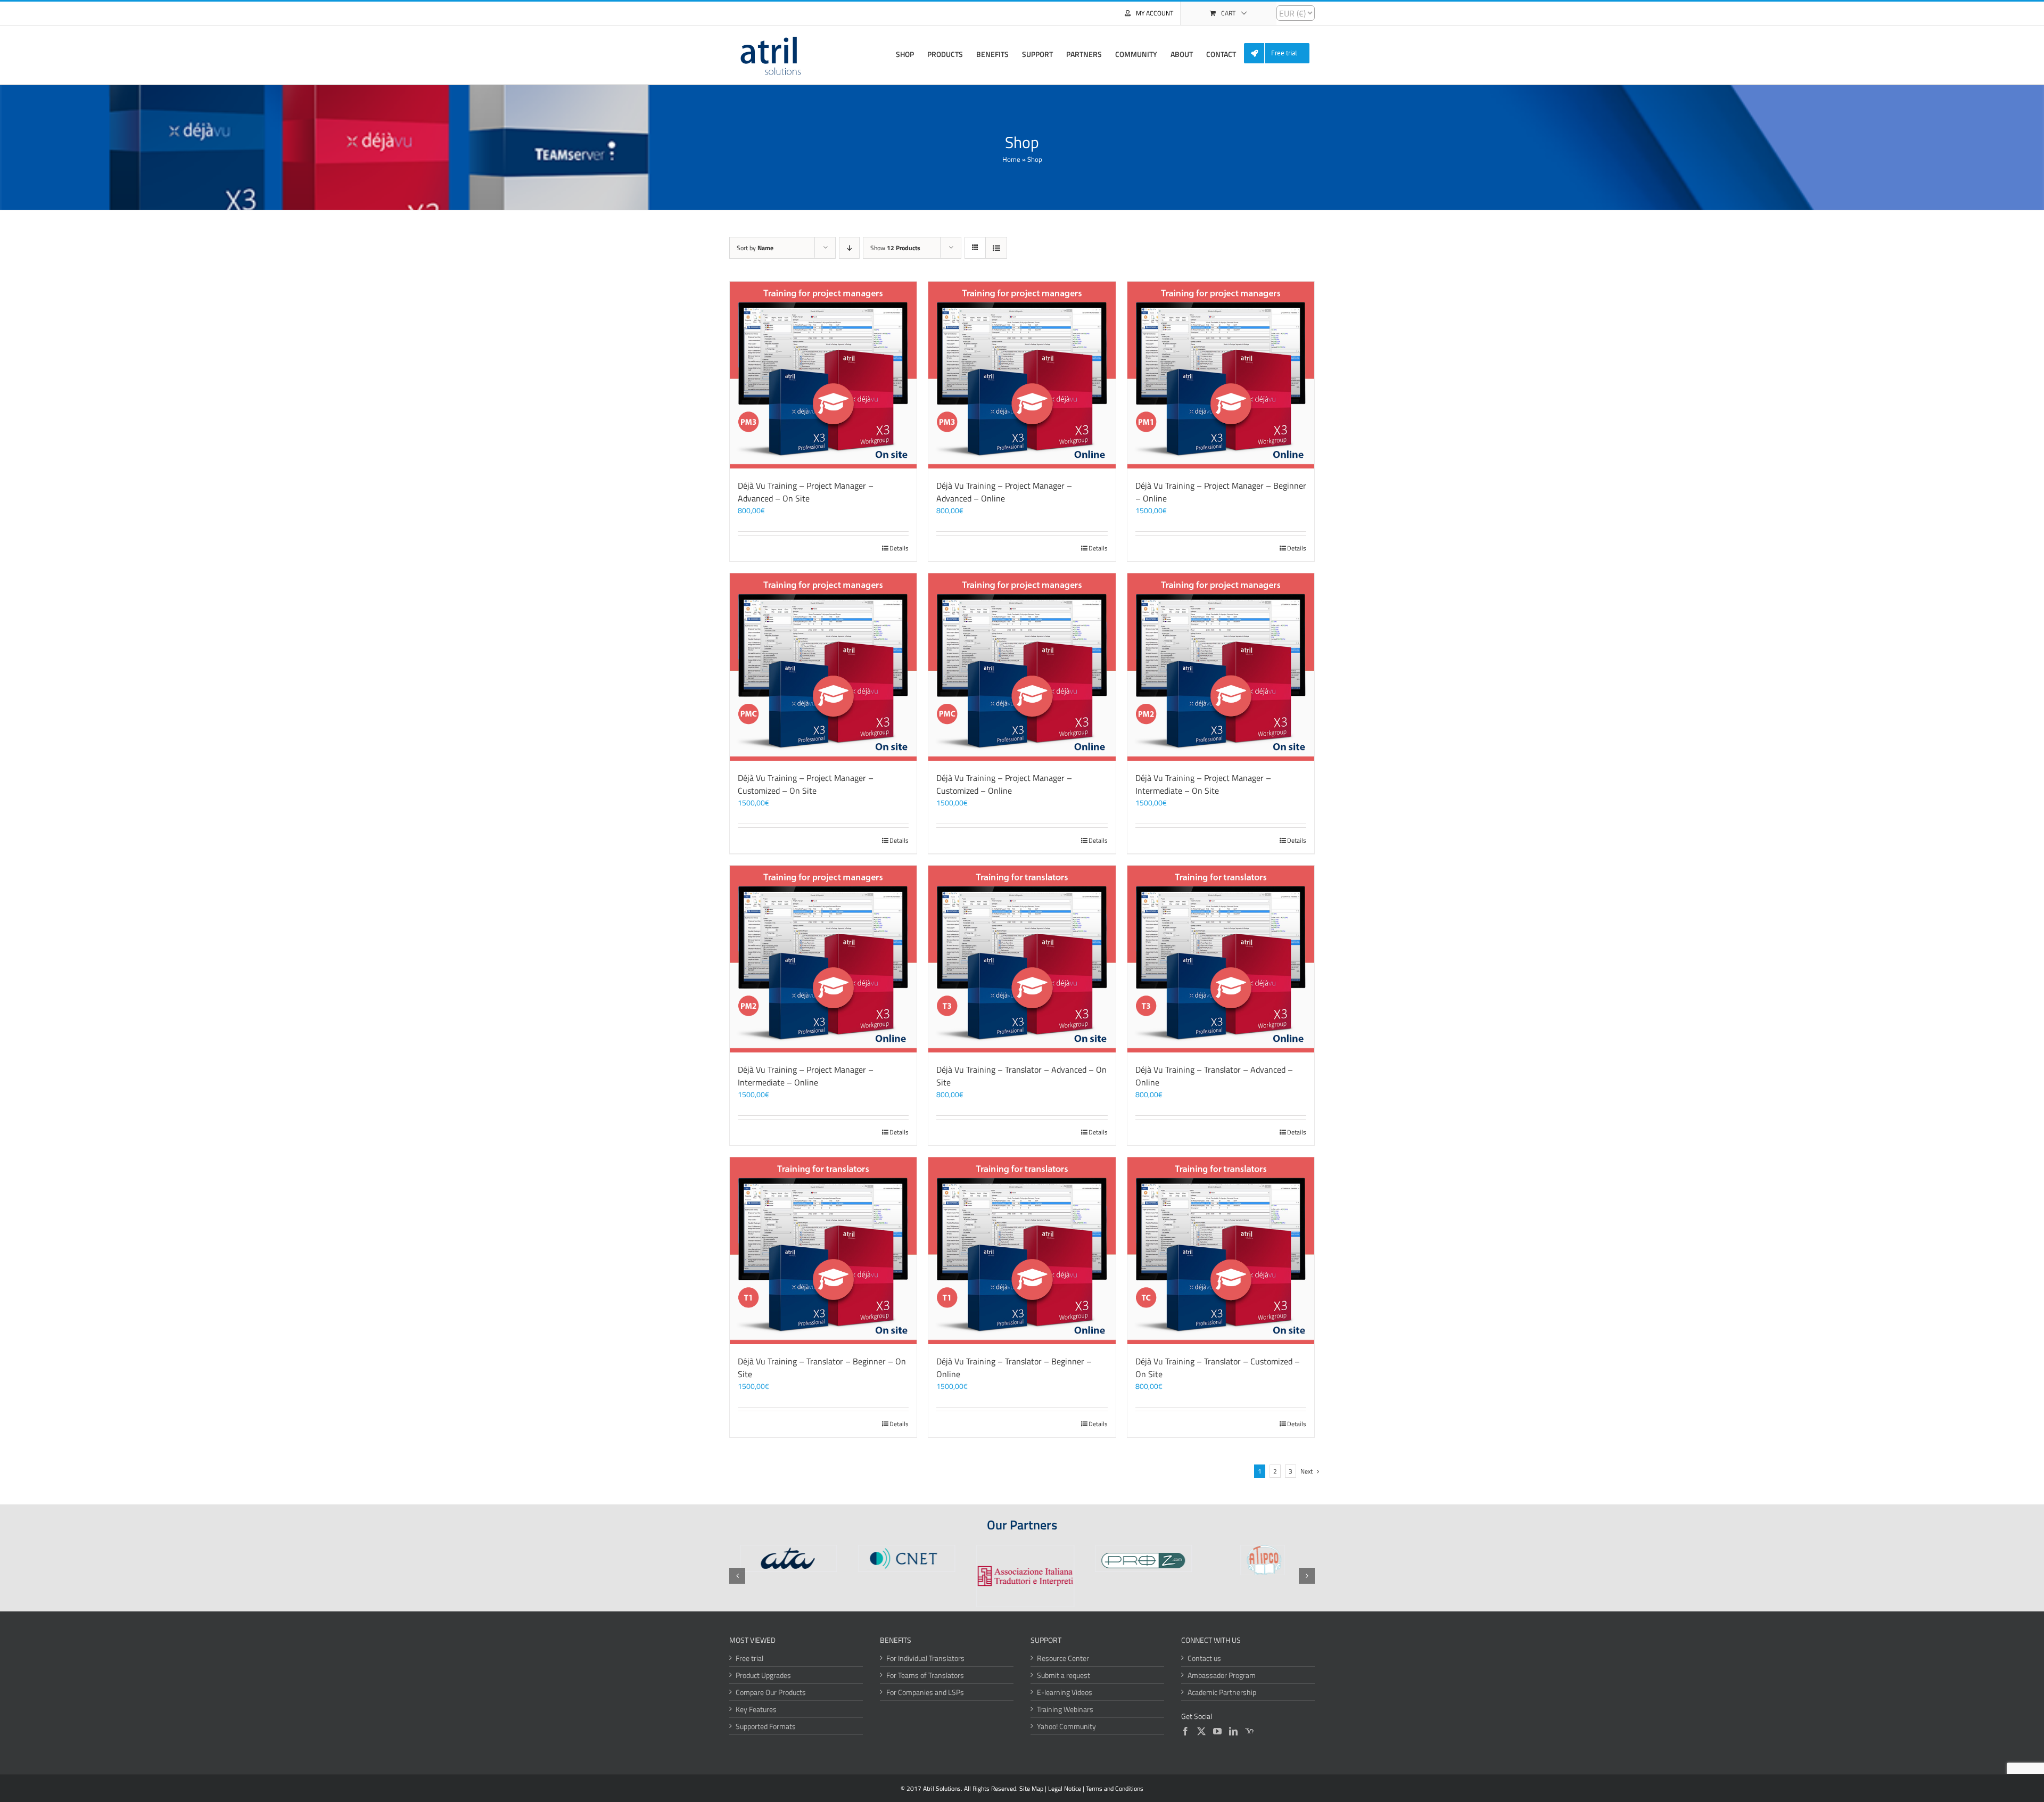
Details (899, 548)
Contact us (1204, 1658)
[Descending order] (849, 248)
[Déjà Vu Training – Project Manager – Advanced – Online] (1022, 375)
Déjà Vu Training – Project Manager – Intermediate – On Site (1203, 784)
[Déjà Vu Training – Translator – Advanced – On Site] (1022, 959)
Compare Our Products (771, 1692)
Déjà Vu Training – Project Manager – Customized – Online (1004, 784)
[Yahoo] (1249, 1731)
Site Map (1031, 1788)
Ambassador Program (1222, 1675)
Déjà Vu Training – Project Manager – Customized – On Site (806, 784)
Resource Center (1063, 1658)
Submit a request (1064, 1675)
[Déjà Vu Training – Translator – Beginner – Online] (1022, 1251)
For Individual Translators (925, 1658)
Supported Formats (766, 1726)
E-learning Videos (1065, 1692)
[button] (737, 1576)
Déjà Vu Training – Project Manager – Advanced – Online (1004, 492)
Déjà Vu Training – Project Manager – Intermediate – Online (806, 1076)
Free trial (749, 1658)
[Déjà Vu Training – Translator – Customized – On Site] (1221, 1251)
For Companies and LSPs (925, 1692)
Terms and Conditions (1115, 1788)
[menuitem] (1281, 54)
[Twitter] (1201, 1731)
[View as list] (996, 248)
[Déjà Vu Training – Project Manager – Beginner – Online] (1221, 375)
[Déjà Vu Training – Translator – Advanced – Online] (1221, 959)
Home (1011, 159)
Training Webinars (1065, 1709)
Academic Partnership (1222, 1692)
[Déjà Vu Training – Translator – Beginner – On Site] (823, 1251)
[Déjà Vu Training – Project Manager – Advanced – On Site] (823, 375)
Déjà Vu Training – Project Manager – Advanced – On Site (806, 492)
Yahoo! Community (1066, 1726)
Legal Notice (1065, 1788)
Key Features (756, 1709)
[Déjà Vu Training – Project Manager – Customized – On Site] (823, 667)
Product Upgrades (763, 1675)
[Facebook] (1185, 1731)
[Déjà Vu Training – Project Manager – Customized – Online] (1022, 667)
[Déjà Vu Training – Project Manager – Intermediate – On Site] (1221, 667)
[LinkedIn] (1233, 1731)
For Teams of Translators (925, 1675)
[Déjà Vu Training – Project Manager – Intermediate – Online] (823, 959)
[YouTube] (1217, 1731)
